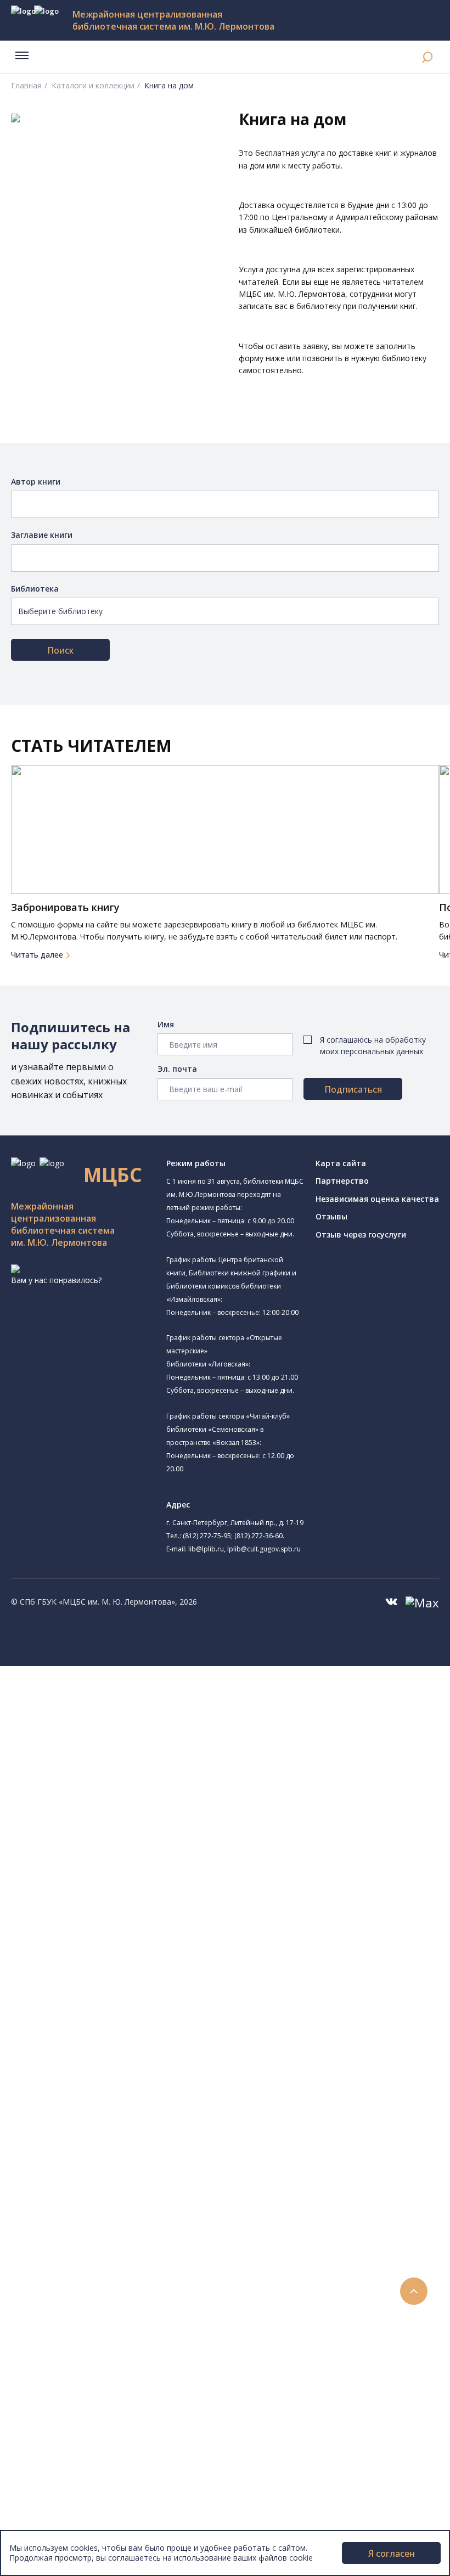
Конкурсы (53, 2303)
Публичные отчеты (71, 2524)
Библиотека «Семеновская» (116, 1824)
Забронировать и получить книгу (115, 2229)
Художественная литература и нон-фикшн (132, 2045)
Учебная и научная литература (111, 2057)
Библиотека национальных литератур (135, 1922)
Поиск (60, 650)
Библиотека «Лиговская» (110, 1750)
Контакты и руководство (82, 2463)
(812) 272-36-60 (258, 1536)
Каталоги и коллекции (92, 85)
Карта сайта (341, 1163)
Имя (166, 1024)
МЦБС (47, 2451)
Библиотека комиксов (105, 1959)
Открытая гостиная (100, 1897)
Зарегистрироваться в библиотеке (118, 2205)
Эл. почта (177, 1069)
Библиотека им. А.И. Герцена (118, 1812)
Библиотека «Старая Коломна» (122, 1787)
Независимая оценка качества (377, 1199)
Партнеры (54, 2499)
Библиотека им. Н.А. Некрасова (122, 1799)
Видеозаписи (60, 2364)
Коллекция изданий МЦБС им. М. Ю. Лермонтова (162, 2131)
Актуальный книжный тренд (105, 2266)
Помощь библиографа (95, 2217)
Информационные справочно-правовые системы (145, 2094)
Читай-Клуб (85, 1873)
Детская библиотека (103, 1849)
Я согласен (392, 2553)
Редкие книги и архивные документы (121, 2082)
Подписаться (353, 1089)
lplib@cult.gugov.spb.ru (264, 1549)
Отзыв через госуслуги (361, 1234)
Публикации (57, 2426)
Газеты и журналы (87, 2070)
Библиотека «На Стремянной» (120, 1738)
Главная (26, 85)
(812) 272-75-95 (207, 1536)
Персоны (52, 2340)
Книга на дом (77, 2242)
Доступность (60, 2475)
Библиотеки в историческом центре (139, 2401)
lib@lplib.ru (206, 1549)
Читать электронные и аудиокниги (117, 2254)
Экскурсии (54, 2414)
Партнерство (342, 1181)
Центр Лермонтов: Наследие (117, 1885)
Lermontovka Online (71, 2352)
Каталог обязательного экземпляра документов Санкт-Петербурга (180, 2020)
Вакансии (53, 2487)
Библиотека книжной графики (120, 1934)
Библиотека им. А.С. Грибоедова (125, 1762)
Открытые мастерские (106, 1910)
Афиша (48, 2328)
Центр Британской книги (110, 1947)
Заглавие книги (42, 535)
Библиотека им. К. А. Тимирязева (141, 1710)
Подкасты (54, 2377)
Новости (51, 2291)
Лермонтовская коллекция (120, 2119)
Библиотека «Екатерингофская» (139, 1724)
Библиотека (35, 589)
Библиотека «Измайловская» (118, 1774)
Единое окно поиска (90, 1996)
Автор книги (36, 482)
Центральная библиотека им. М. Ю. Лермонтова (168, 1697)
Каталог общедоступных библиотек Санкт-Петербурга (156, 2008)
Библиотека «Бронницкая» (113, 1836)
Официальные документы (83, 2512)
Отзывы (331, 1216)
